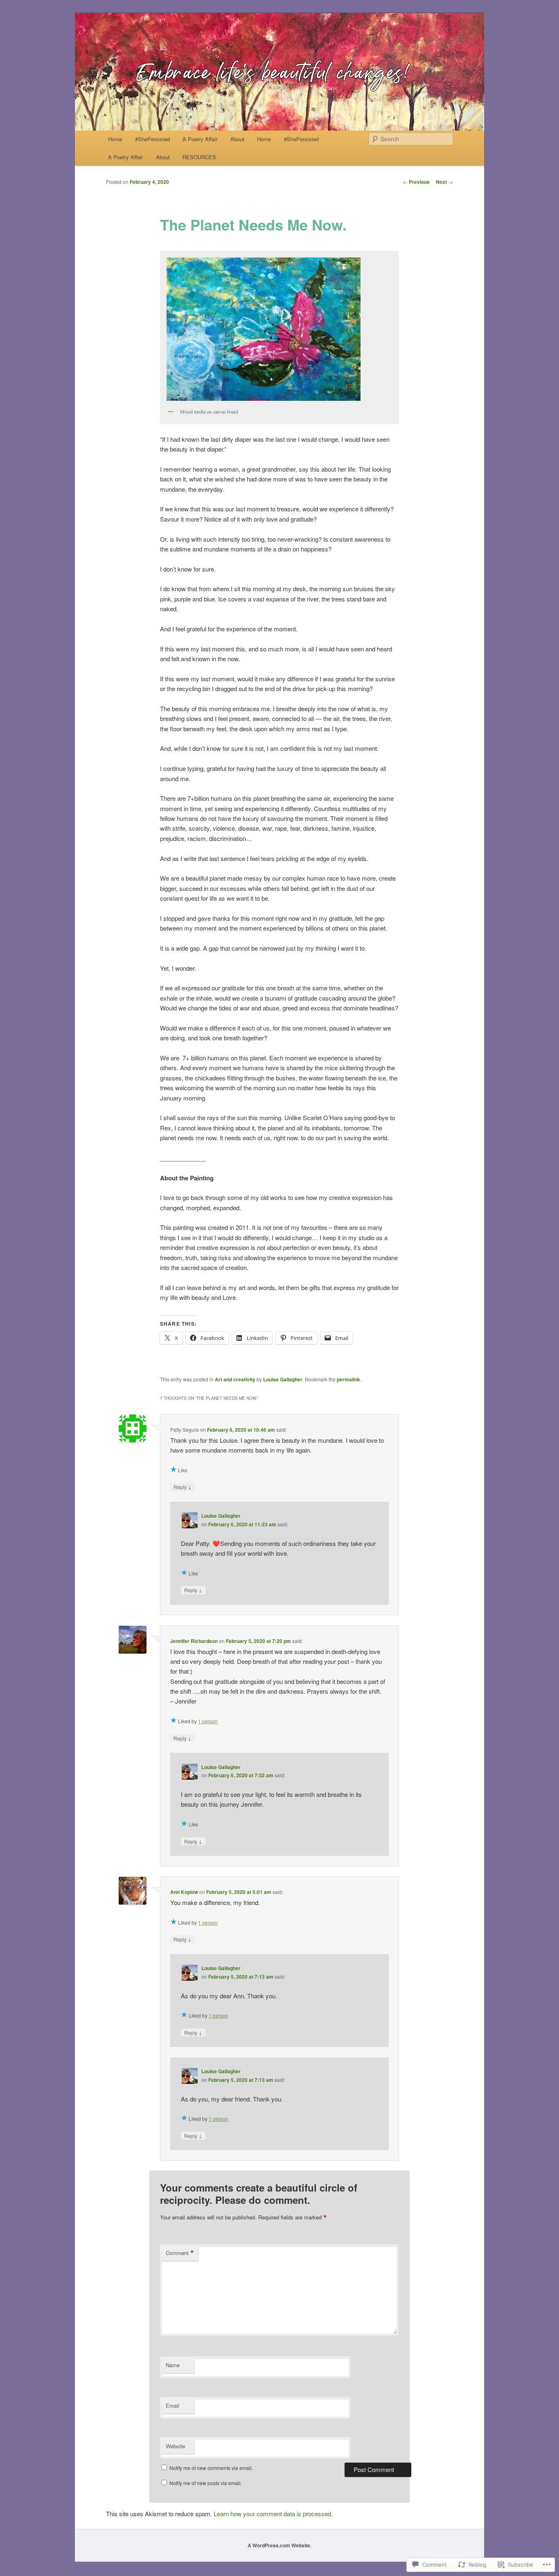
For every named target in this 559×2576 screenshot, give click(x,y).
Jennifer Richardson (194, 1641)
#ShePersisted (152, 139)
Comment (180, 2253)
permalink (348, 1379)
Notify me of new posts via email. (206, 2483)
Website (175, 2446)
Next (444, 182)
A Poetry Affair (200, 139)
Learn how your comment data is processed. (273, 2514)
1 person (208, 1721)
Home (115, 139)
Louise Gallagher (283, 1379)
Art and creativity (235, 1379)
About (237, 139)
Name (173, 2365)
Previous (416, 182)
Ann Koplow (184, 1892)
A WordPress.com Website (279, 2545)
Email (172, 2405)
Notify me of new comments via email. (211, 2468)
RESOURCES (199, 157)
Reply (183, 1487)
